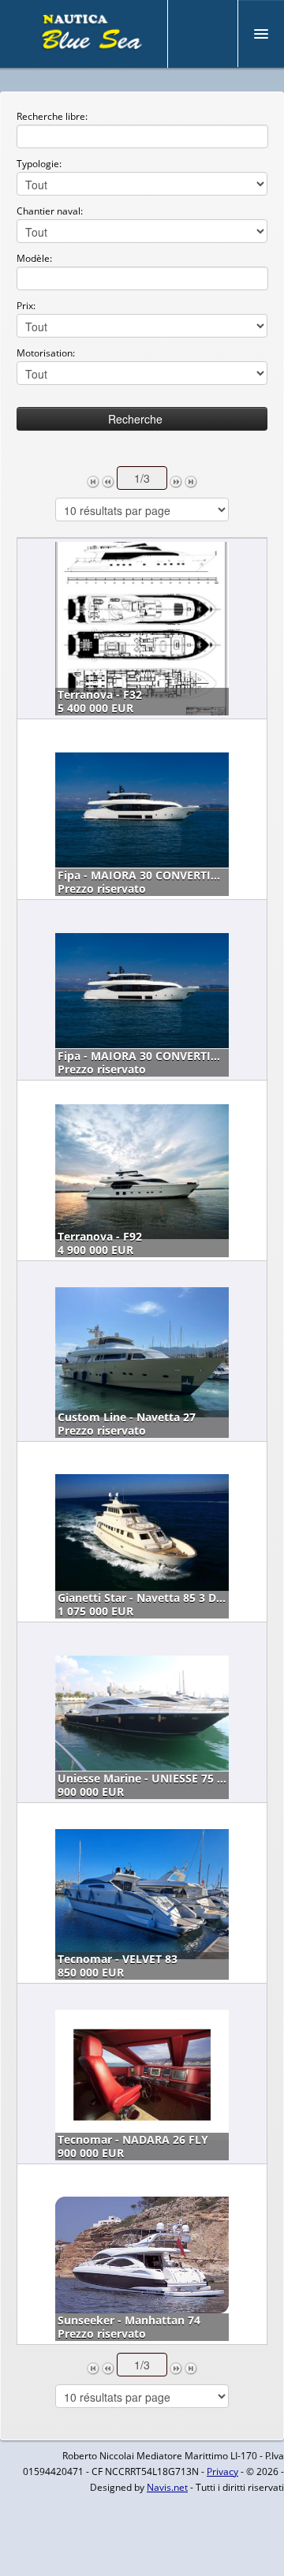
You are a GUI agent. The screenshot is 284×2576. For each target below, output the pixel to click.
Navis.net (167, 2487)
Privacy (222, 2471)
